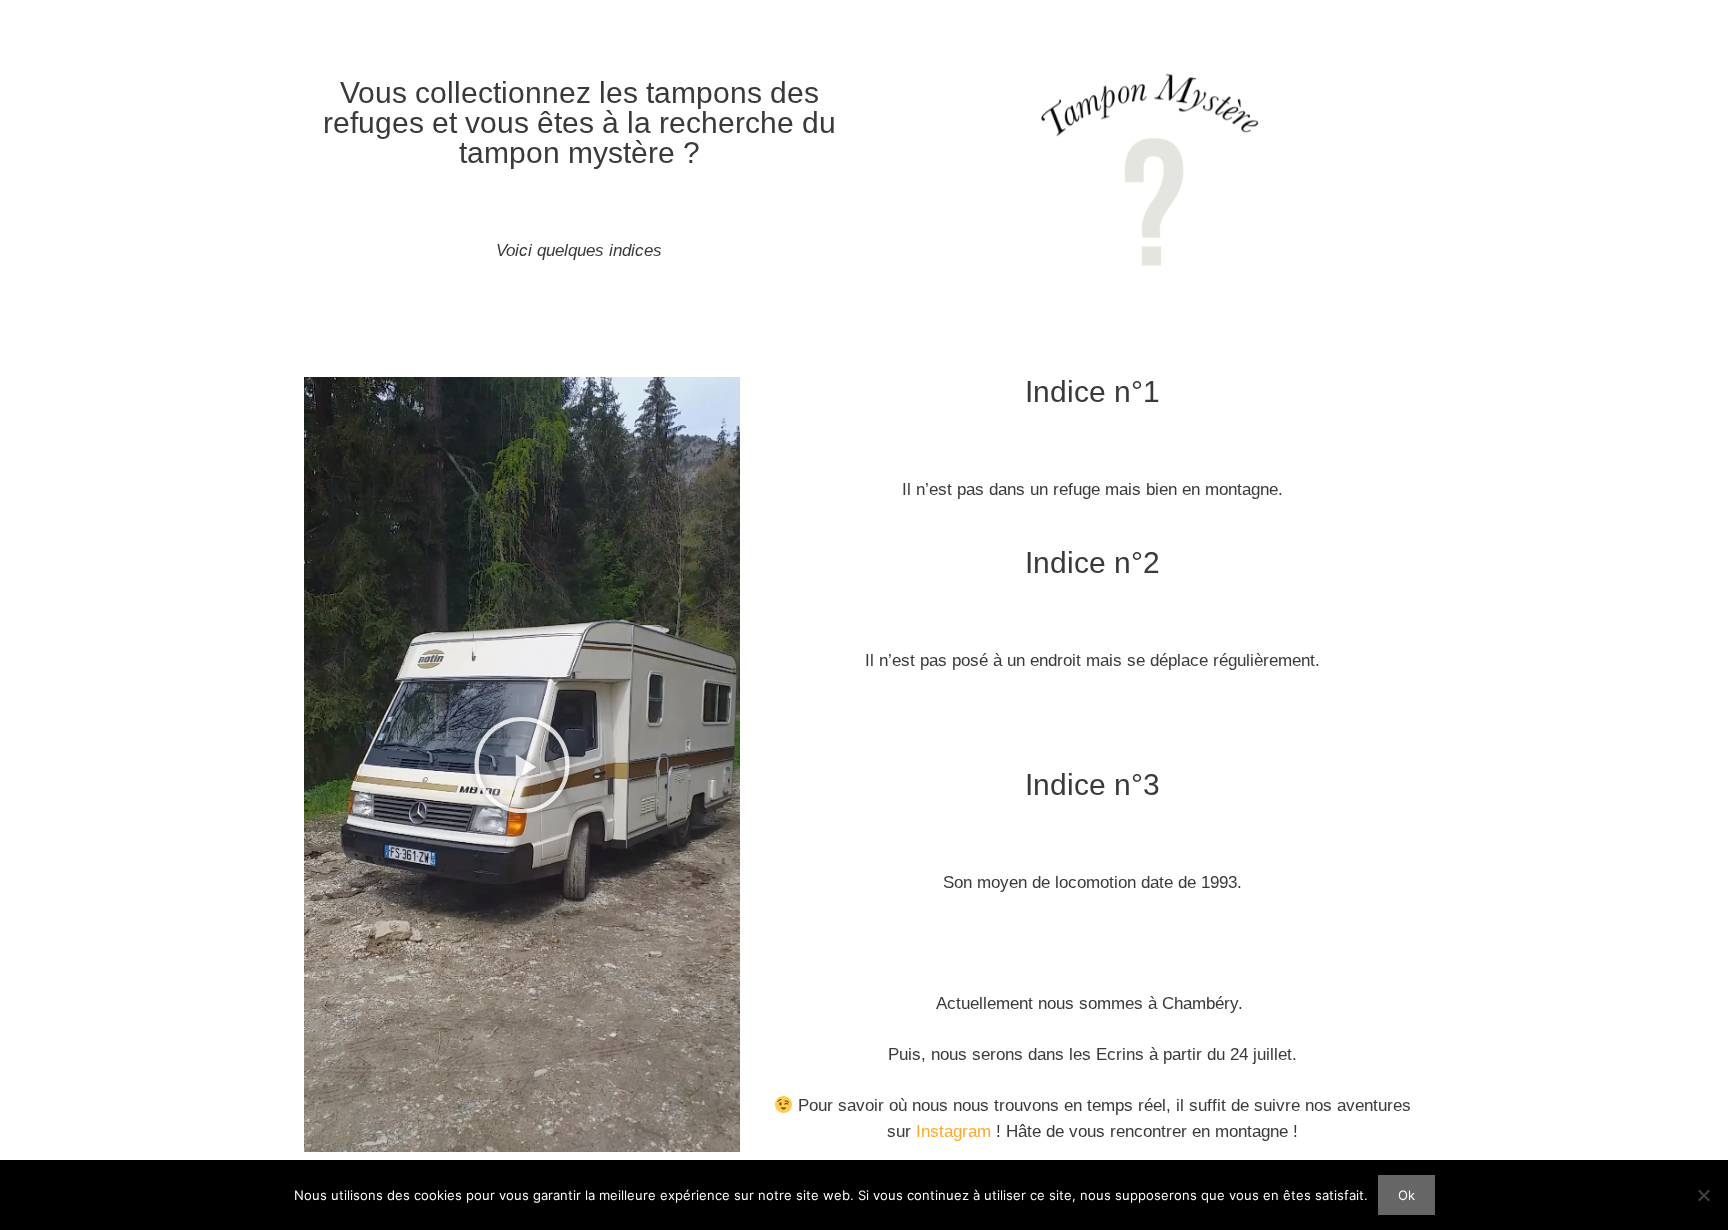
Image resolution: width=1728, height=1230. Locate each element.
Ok (1406, 1195)
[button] (522, 765)
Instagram (953, 1131)
